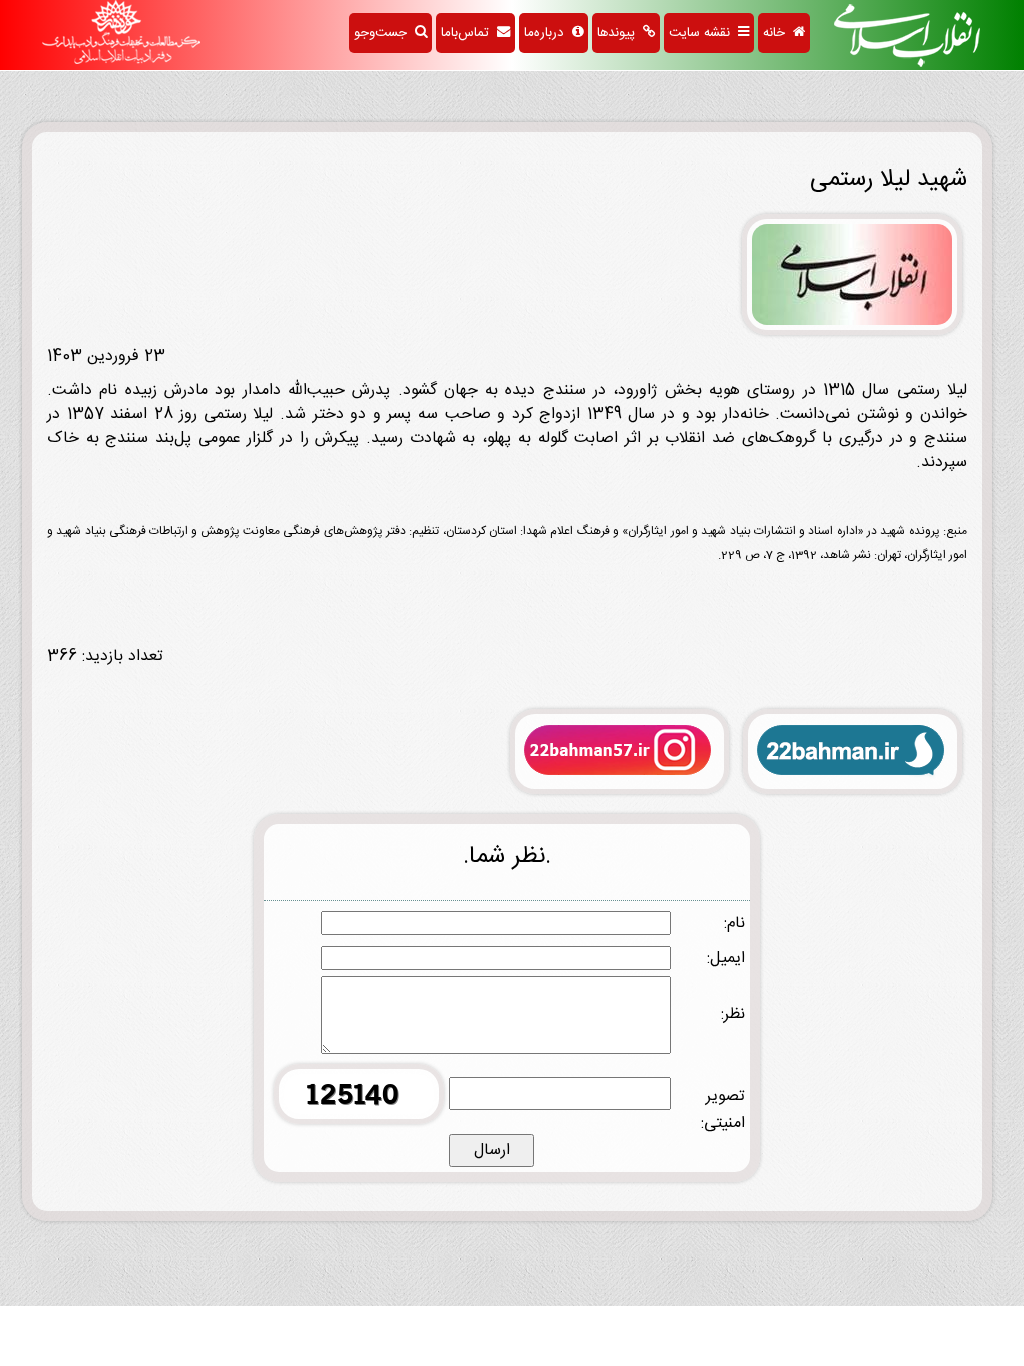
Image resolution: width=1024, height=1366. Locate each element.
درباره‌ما (548, 33)
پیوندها (620, 33)
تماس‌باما (469, 33)
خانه (778, 33)
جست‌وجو (384, 33)
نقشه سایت (703, 33)
